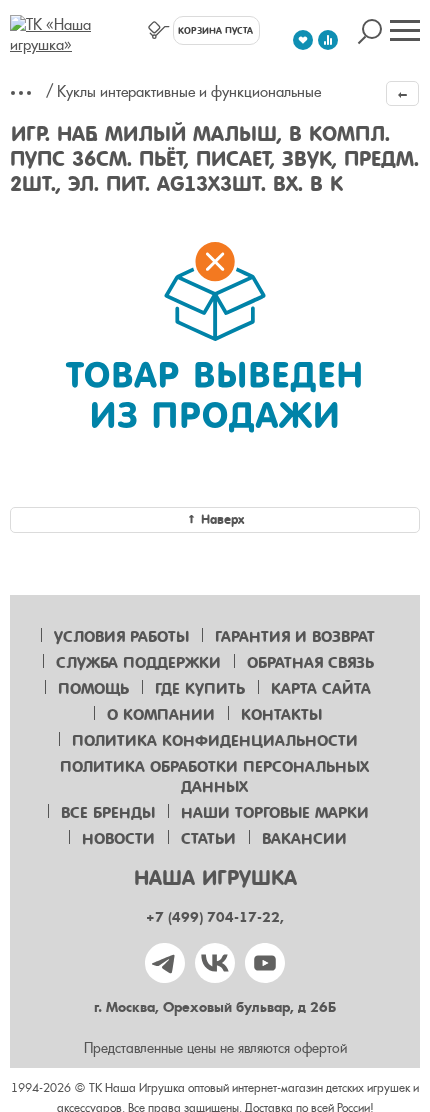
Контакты (281, 715)
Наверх (222, 519)
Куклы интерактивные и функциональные (189, 92)
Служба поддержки (138, 663)
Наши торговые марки (275, 813)
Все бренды (108, 813)
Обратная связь (310, 663)
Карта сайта (321, 689)
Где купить (200, 689)
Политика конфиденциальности (215, 741)
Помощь (93, 689)
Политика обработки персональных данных (214, 777)
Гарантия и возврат (295, 637)
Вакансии (304, 839)
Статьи (208, 839)
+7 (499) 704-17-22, (215, 917)
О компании (161, 715)
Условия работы (121, 637)
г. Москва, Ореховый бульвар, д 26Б (215, 1007)
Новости (118, 839)
